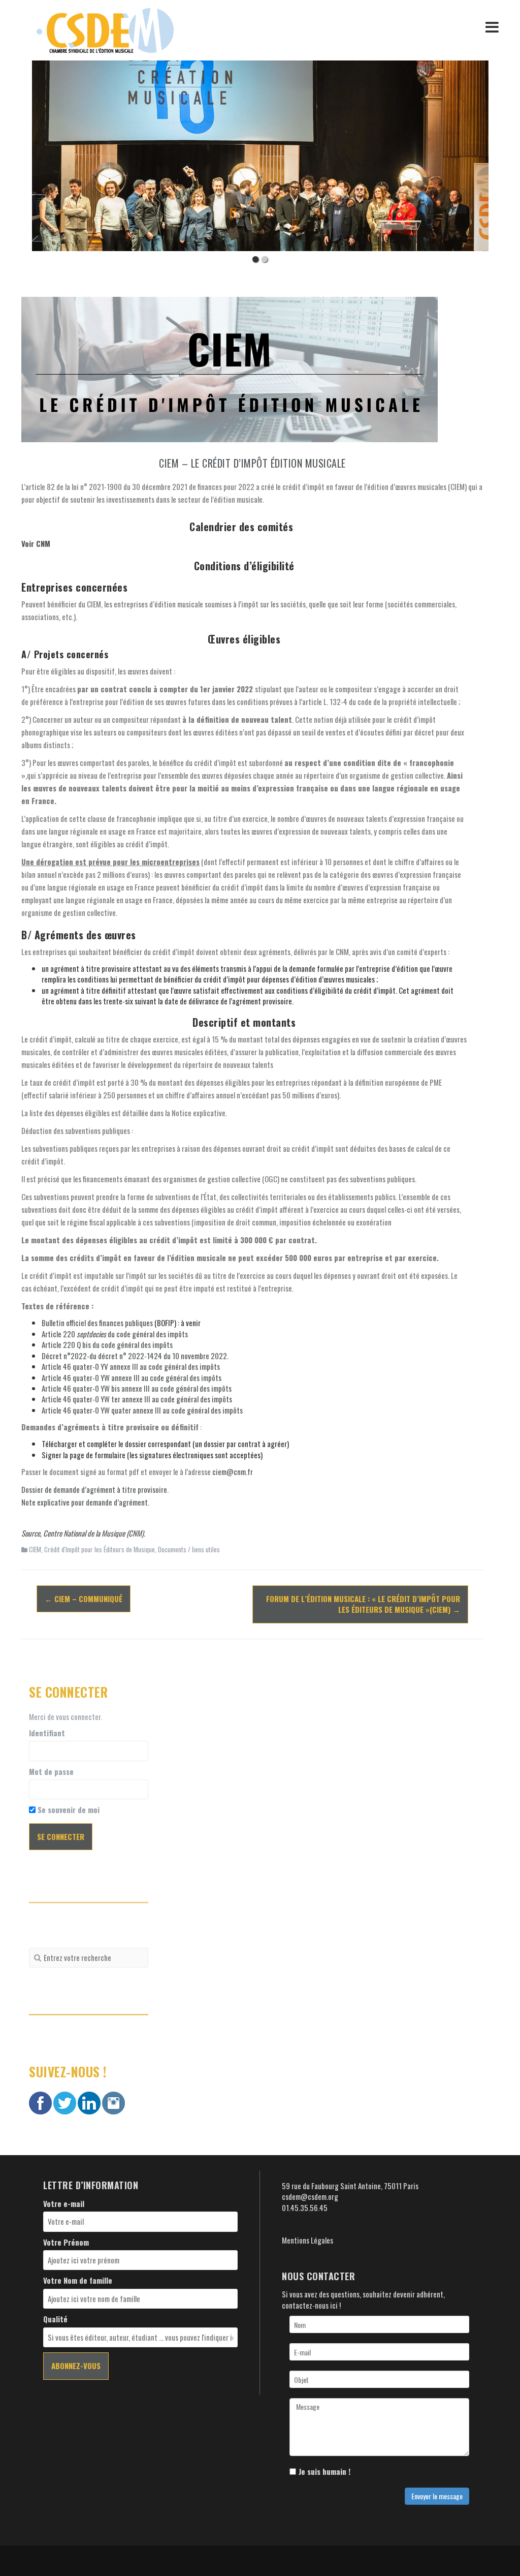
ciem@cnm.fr (233, 1471)
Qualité (55, 2319)
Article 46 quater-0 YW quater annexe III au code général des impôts (142, 1410)
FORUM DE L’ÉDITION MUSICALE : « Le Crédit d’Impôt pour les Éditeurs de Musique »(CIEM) (363, 1604)
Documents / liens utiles (189, 1549)
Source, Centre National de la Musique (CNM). (83, 1533)
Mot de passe (51, 1772)
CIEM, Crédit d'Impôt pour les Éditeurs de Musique (92, 1549)
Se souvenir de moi (68, 1810)
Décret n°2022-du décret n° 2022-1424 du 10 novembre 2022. (135, 1356)
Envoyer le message (437, 2496)
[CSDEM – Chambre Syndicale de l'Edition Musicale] (105, 29)
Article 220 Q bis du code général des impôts (107, 1344)
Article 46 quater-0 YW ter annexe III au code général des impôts (137, 1399)
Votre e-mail (64, 2204)
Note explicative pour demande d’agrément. (85, 1502)
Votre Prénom (66, 2242)
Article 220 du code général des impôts (115, 1334)
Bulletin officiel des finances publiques (97, 1323)
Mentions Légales (307, 2240)
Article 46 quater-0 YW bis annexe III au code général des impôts (137, 1388)
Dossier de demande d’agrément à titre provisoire (94, 1489)
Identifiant (47, 1733)
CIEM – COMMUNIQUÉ (84, 1599)
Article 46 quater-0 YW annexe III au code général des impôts (132, 1377)
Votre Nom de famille (78, 2280)
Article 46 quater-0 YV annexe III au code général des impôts (131, 1366)
